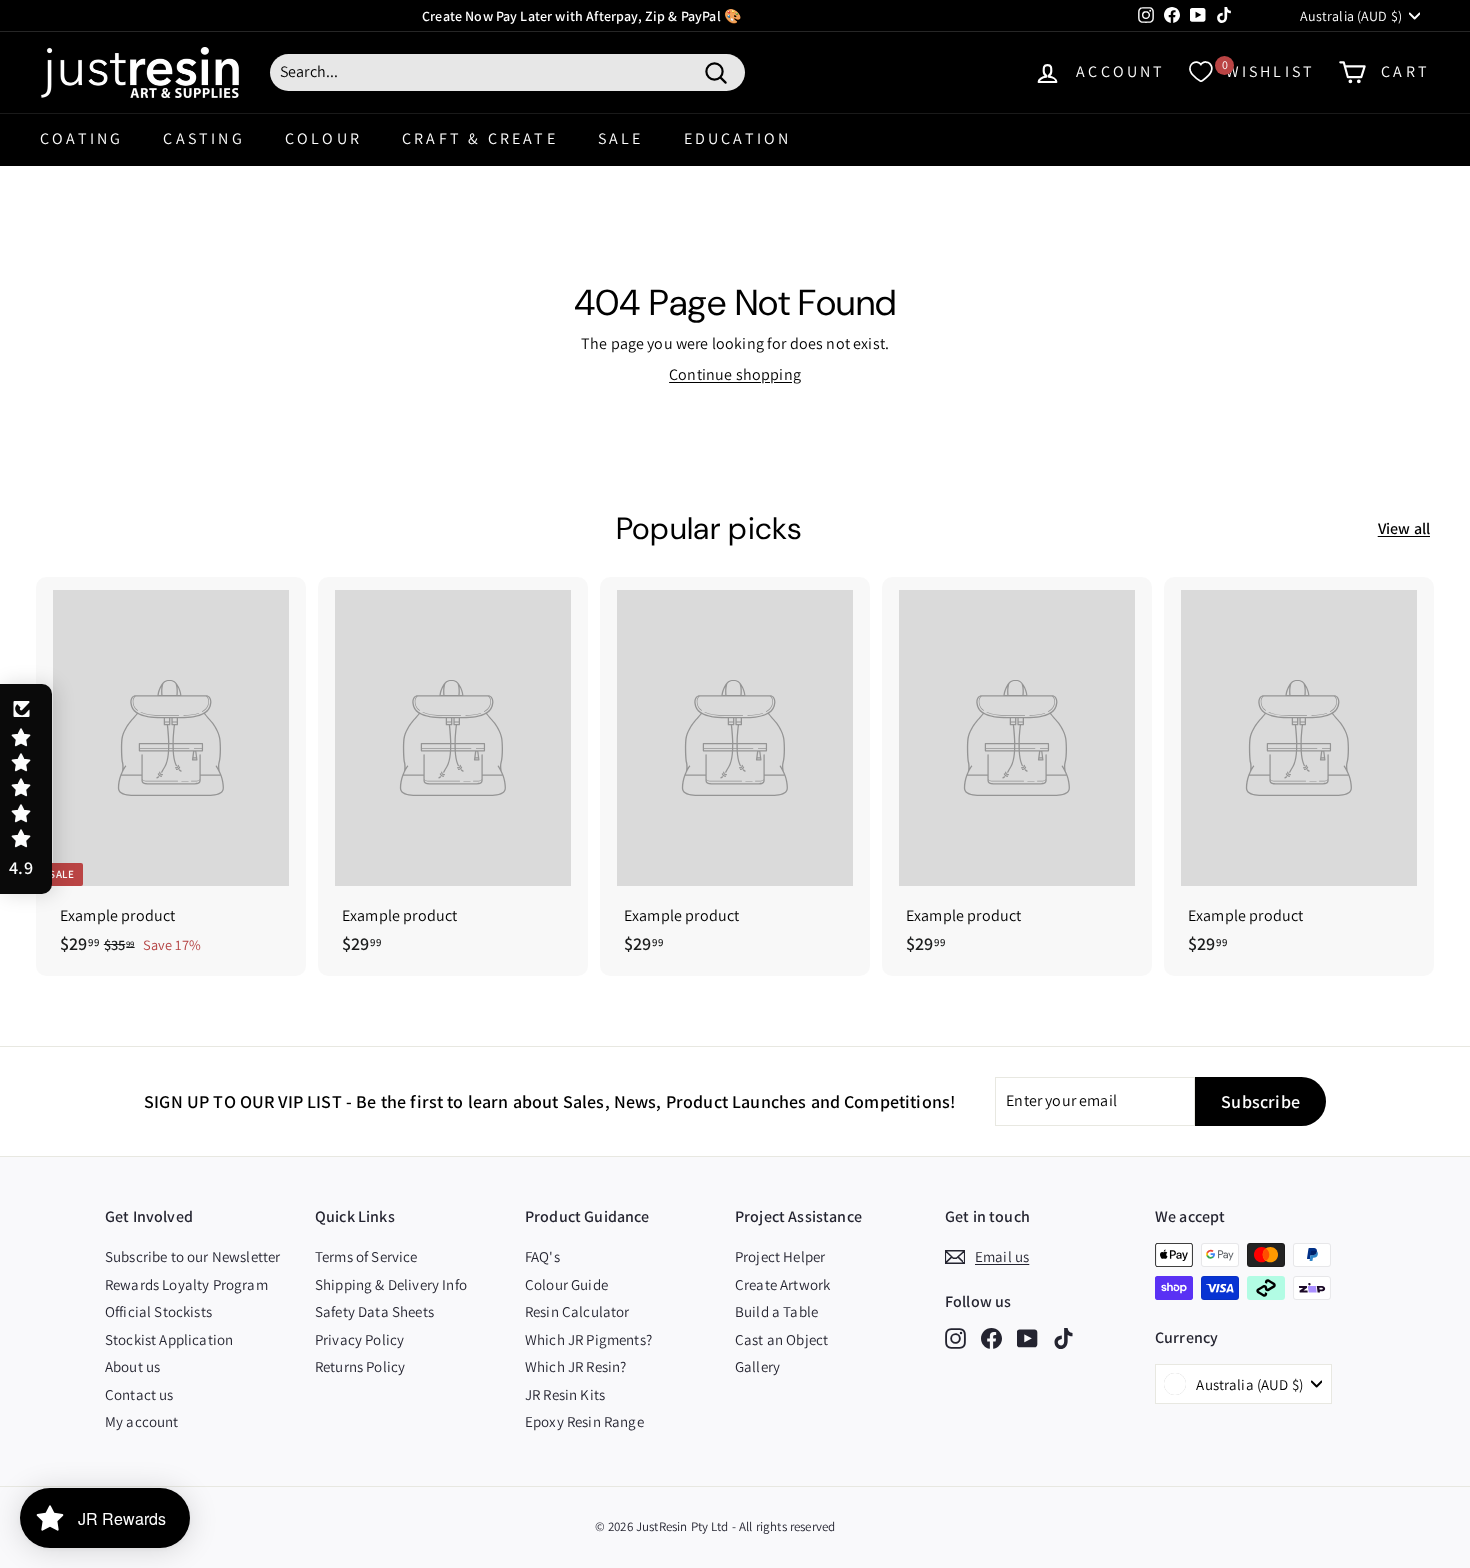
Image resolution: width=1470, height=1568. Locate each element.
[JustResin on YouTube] (1027, 1339)
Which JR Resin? (575, 1366)
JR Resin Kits (565, 1394)
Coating (81, 138)
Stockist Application (169, 1339)
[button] (26, 789)
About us (132, 1366)
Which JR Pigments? (588, 1339)
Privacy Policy (359, 1339)
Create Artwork (782, 1284)
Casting (203, 138)
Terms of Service (366, 1256)
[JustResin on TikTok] (1063, 1339)
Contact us (139, 1394)
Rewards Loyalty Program (186, 1284)
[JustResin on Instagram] (955, 1339)
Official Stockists (158, 1311)
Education (738, 138)
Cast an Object (781, 1339)
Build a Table (776, 1311)
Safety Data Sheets (374, 1311)
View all (1404, 529)
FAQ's (542, 1256)
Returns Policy (360, 1366)
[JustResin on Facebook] (991, 1339)
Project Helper (780, 1256)
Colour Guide (566, 1284)
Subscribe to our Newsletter (192, 1256)
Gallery (757, 1366)
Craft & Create (480, 138)
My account (142, 1421)
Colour (323, 138)
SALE (621, 138)
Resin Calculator (577, 1311)
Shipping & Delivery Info (391, 1284)
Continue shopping (735, 374)
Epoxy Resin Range (584, 1421)
